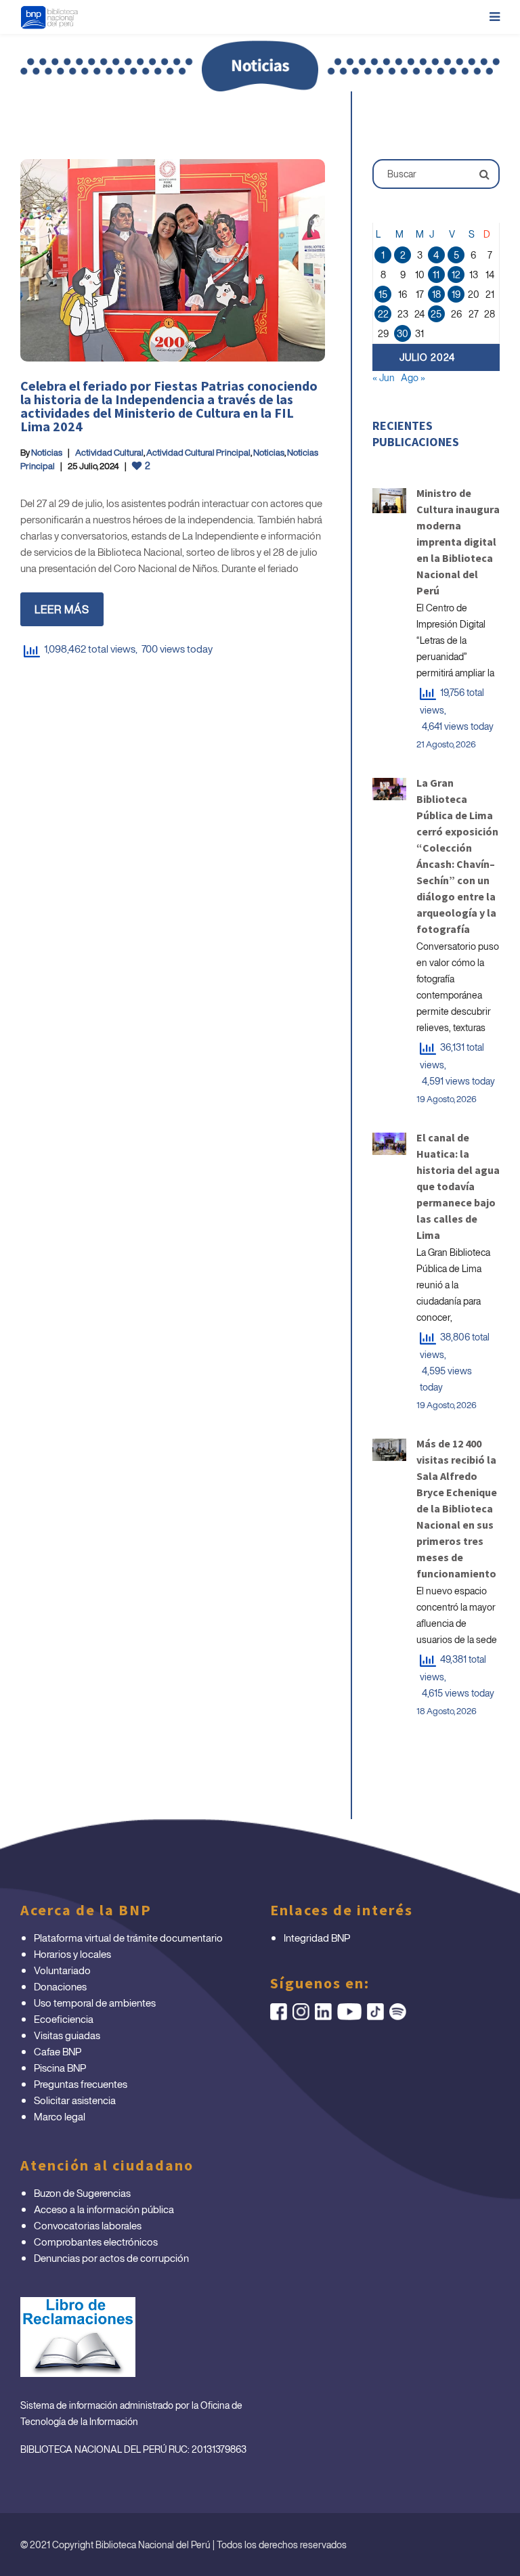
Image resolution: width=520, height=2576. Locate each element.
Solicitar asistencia (75, 2100)
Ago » (413, 377)
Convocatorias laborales (88, 2225)
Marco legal (60, 2116)
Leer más (62, 609)
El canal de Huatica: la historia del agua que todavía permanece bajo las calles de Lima (458, 1186)
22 (383, 314)
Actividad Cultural (109, 453)
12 (456, 275)
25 (436, 314)
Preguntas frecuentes (81, 2084)
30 (403, 333)
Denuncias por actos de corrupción (111, 2258)
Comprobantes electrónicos (96, 2242)
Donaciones (60, 1986)
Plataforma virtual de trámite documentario (128, 1938)
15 (383, 294)
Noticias (47, 453)
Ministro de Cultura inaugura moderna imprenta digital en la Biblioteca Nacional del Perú (458, 542)
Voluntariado (62, 1970)
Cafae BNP (58, 2051)
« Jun (384, 377)
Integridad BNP (317, 1938)
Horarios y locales (72, 1954)
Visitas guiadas (67, 2035)
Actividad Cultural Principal (198, 453)
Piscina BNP (60, 2068)
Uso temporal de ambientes (95, 2003)
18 (436, 294)
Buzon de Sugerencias (82, 2193)
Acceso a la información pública (104, 2209)
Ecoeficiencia (64, 2019)
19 (456, 294)
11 (436, 275)
